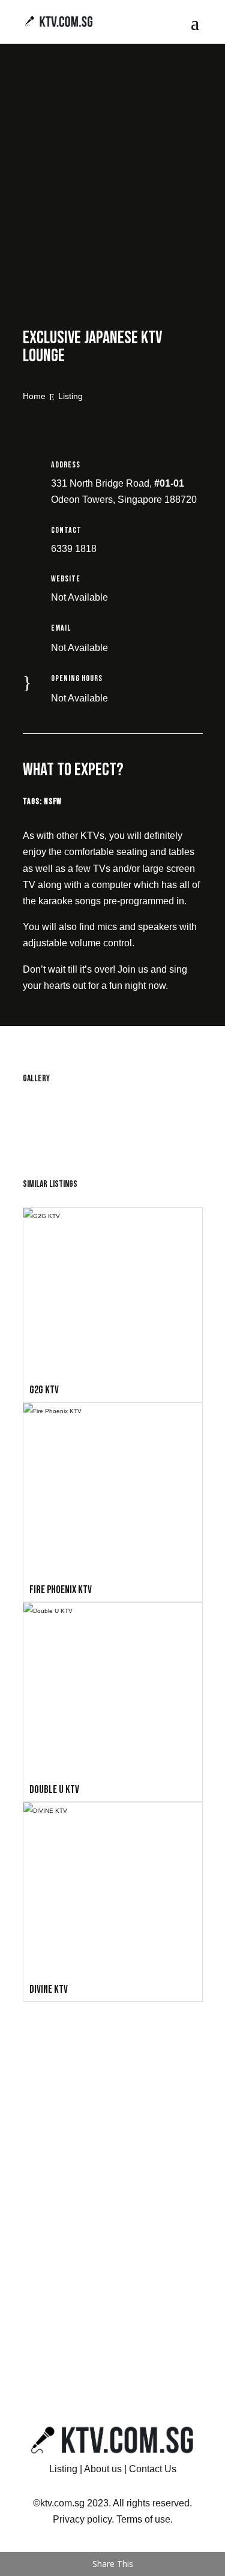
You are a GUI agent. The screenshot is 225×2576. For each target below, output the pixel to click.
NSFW (53, 801)
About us (103, 2469)
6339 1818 (74, 549)
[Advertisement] (112, 192)
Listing (63, 2469)
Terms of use (143, 2519)
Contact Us (153, 2469)
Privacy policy (82, 2519)
